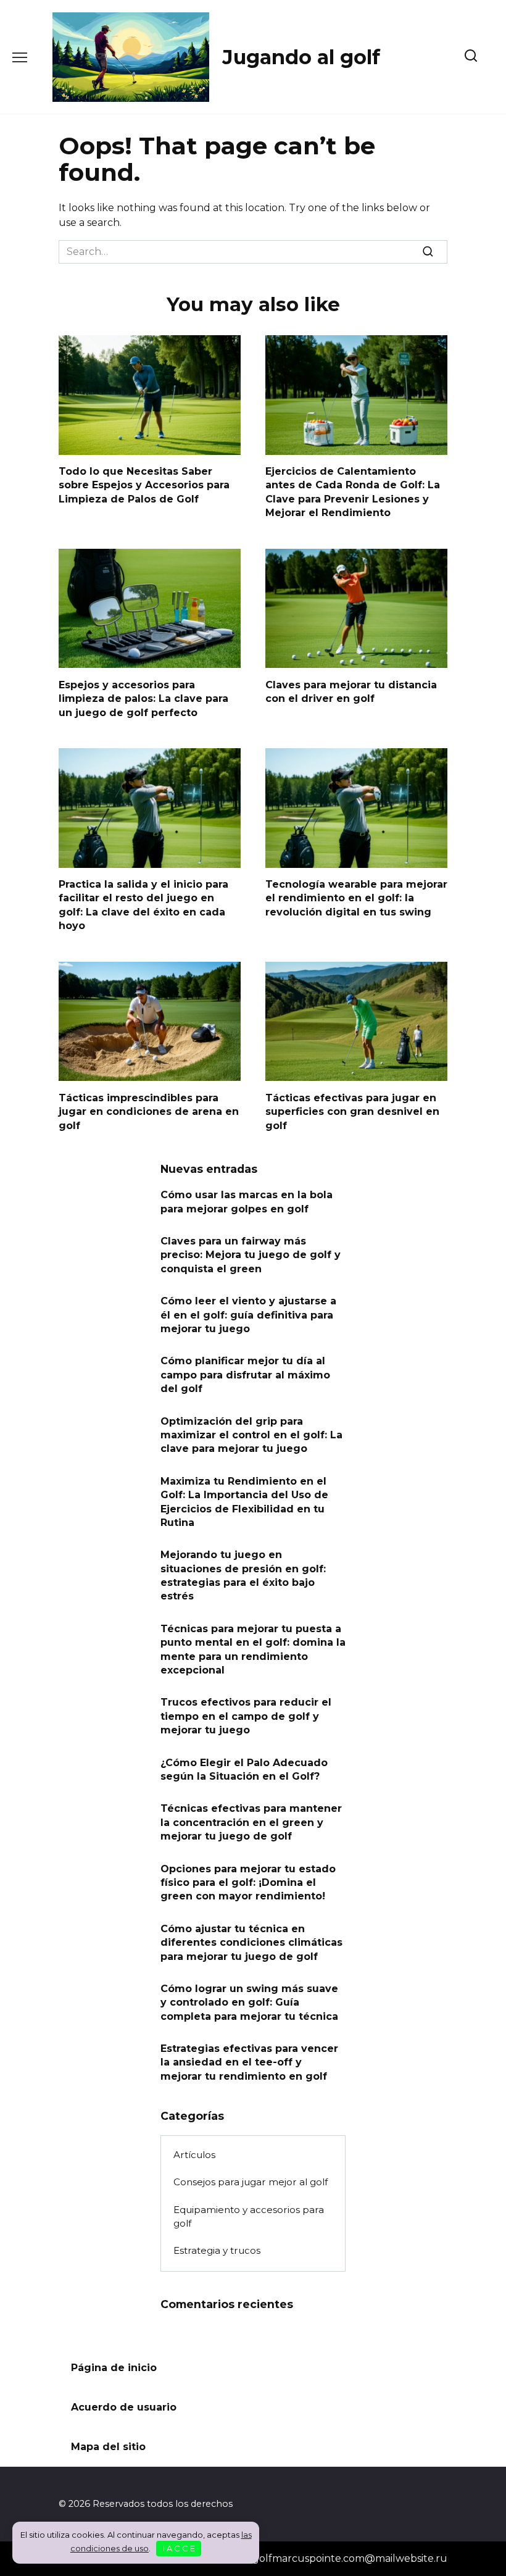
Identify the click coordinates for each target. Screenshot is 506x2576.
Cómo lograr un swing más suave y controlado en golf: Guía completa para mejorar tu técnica (249, 2002)
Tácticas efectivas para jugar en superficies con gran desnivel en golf (352, 1111)
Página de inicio (114, 2368)
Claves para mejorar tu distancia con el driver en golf (351, 691)
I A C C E (179, 2548)
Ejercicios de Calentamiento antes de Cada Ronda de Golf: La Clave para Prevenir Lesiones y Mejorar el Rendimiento (353, 492)
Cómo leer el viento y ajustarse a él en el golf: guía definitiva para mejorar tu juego (248, 1315)
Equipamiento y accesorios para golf (249, 2217)
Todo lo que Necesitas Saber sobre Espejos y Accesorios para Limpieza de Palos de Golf (144, 485)
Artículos (194, 2155)
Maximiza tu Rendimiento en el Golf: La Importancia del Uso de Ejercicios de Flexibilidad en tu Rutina (244, 1501)
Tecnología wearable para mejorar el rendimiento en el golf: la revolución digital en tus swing (356, 898)
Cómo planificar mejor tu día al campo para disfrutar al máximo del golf (245, 1375)
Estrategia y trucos (217, 2250)
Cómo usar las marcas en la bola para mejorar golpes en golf (247, 1202)
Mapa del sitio (108, 2447)
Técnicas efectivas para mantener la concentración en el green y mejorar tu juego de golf (251, 1822)
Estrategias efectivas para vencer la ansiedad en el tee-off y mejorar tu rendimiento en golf (249, 2062)
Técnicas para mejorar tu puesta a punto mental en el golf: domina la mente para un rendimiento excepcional (253, 1649)
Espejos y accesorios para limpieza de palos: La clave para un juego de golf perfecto (143, 698)
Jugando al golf (301, 57)
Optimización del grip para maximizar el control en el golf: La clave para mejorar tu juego (251, 1435)
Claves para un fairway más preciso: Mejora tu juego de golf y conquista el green (251, 1255)
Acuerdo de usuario (124, 2407)
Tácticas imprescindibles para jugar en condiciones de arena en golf (149, 1111)
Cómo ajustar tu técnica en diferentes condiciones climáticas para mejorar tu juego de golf (251, 1942)
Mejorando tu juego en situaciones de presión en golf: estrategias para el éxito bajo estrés (243, 1575)
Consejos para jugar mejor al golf (251, 2182)
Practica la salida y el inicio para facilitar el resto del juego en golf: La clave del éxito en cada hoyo (143, 905)
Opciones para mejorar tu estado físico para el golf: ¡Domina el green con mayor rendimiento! (248, 1882)
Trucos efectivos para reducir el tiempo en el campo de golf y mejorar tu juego (246, 1716)
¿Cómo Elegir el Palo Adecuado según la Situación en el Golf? (244, 1769)
